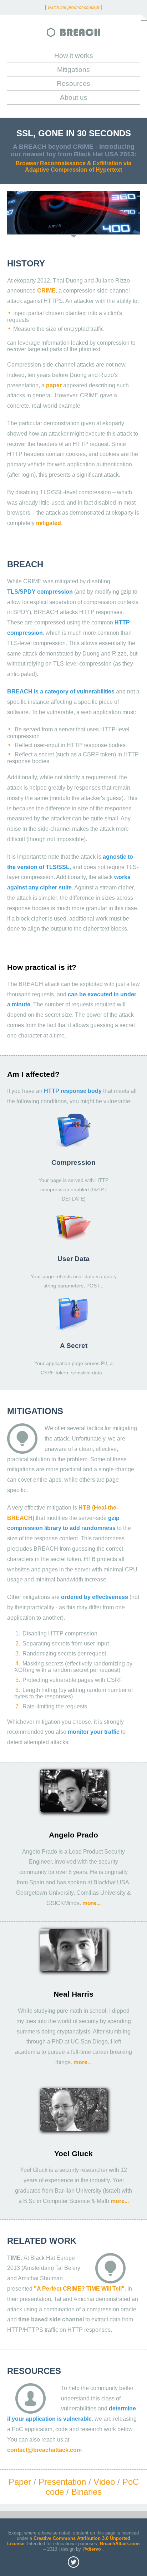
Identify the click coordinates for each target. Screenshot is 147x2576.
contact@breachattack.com (44, 2450)
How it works (74, 56)
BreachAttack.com (120, 2544)
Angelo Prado (73, 1835)
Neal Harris (73, 1994)
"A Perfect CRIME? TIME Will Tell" (79, 2289)
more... (92, 1903)
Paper (20, 2482)
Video (104, 2482)
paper (54, 385)
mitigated (49, 523)
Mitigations (73, 70)
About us (74, 97)
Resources (73, 84)
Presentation (62, 2482)
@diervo (92, 2549)
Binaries (87, 2492)
